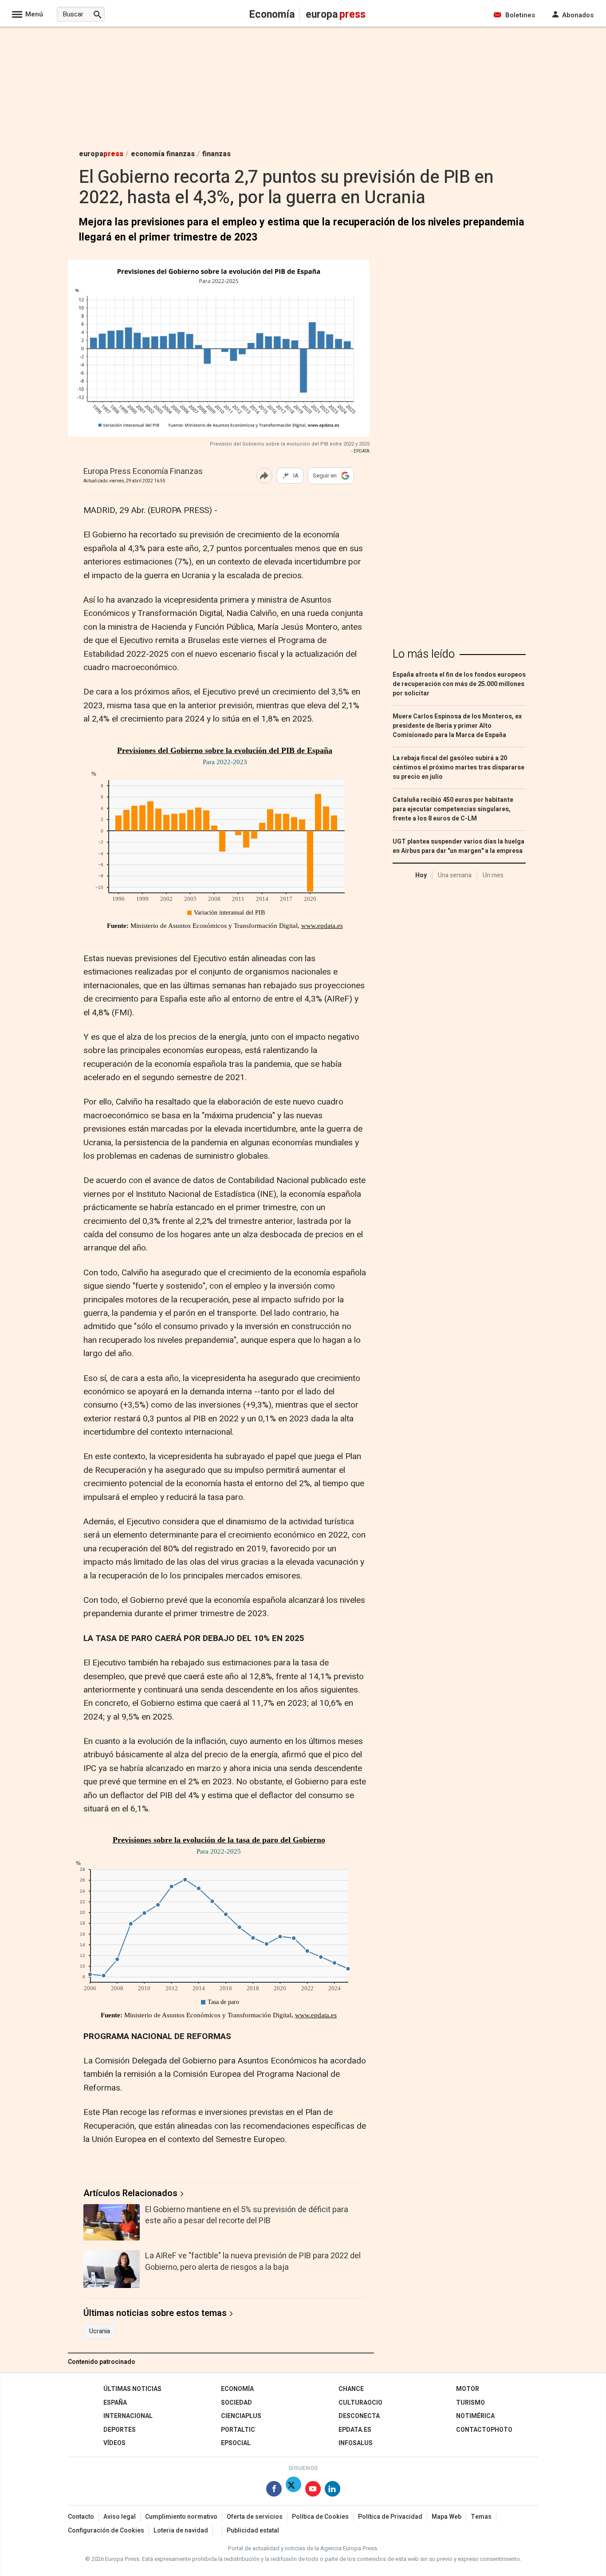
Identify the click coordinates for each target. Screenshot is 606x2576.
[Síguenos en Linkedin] (333, 2491)
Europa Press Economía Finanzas (143, 472)
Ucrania (100, 2331)
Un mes (493, 875)
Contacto (81, 2517)
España (115, 2403)
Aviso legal (120, 2517)
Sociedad (236, 2403)
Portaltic (238, 2430)
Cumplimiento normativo (181, 2517)
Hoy (421, 875)
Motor (468, 2389)
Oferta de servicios (255, 2517)
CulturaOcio (360, 2403)
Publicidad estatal (253, 2531)
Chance (351, 2389)
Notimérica (475, 2416)
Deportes (120, 2430)
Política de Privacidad (390, 2517)
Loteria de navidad (181, 2531)
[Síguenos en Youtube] (313, 2491)
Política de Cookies (320, 2517)
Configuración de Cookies (106, 2531)
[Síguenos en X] (293, 2491)
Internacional (128, 2416)
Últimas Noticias (132, 2389)
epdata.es (355, 2430)
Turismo (470, 2403)
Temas (481, 2517)
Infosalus (356, 2443)
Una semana (455, 875)
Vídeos (114, 2443)
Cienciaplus (241, 2416)
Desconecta (359, 2416)
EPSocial (236, 2443)
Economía (237, 2389)
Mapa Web (447, 2517)
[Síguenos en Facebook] (274, 2491)
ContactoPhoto (484, 2430)
